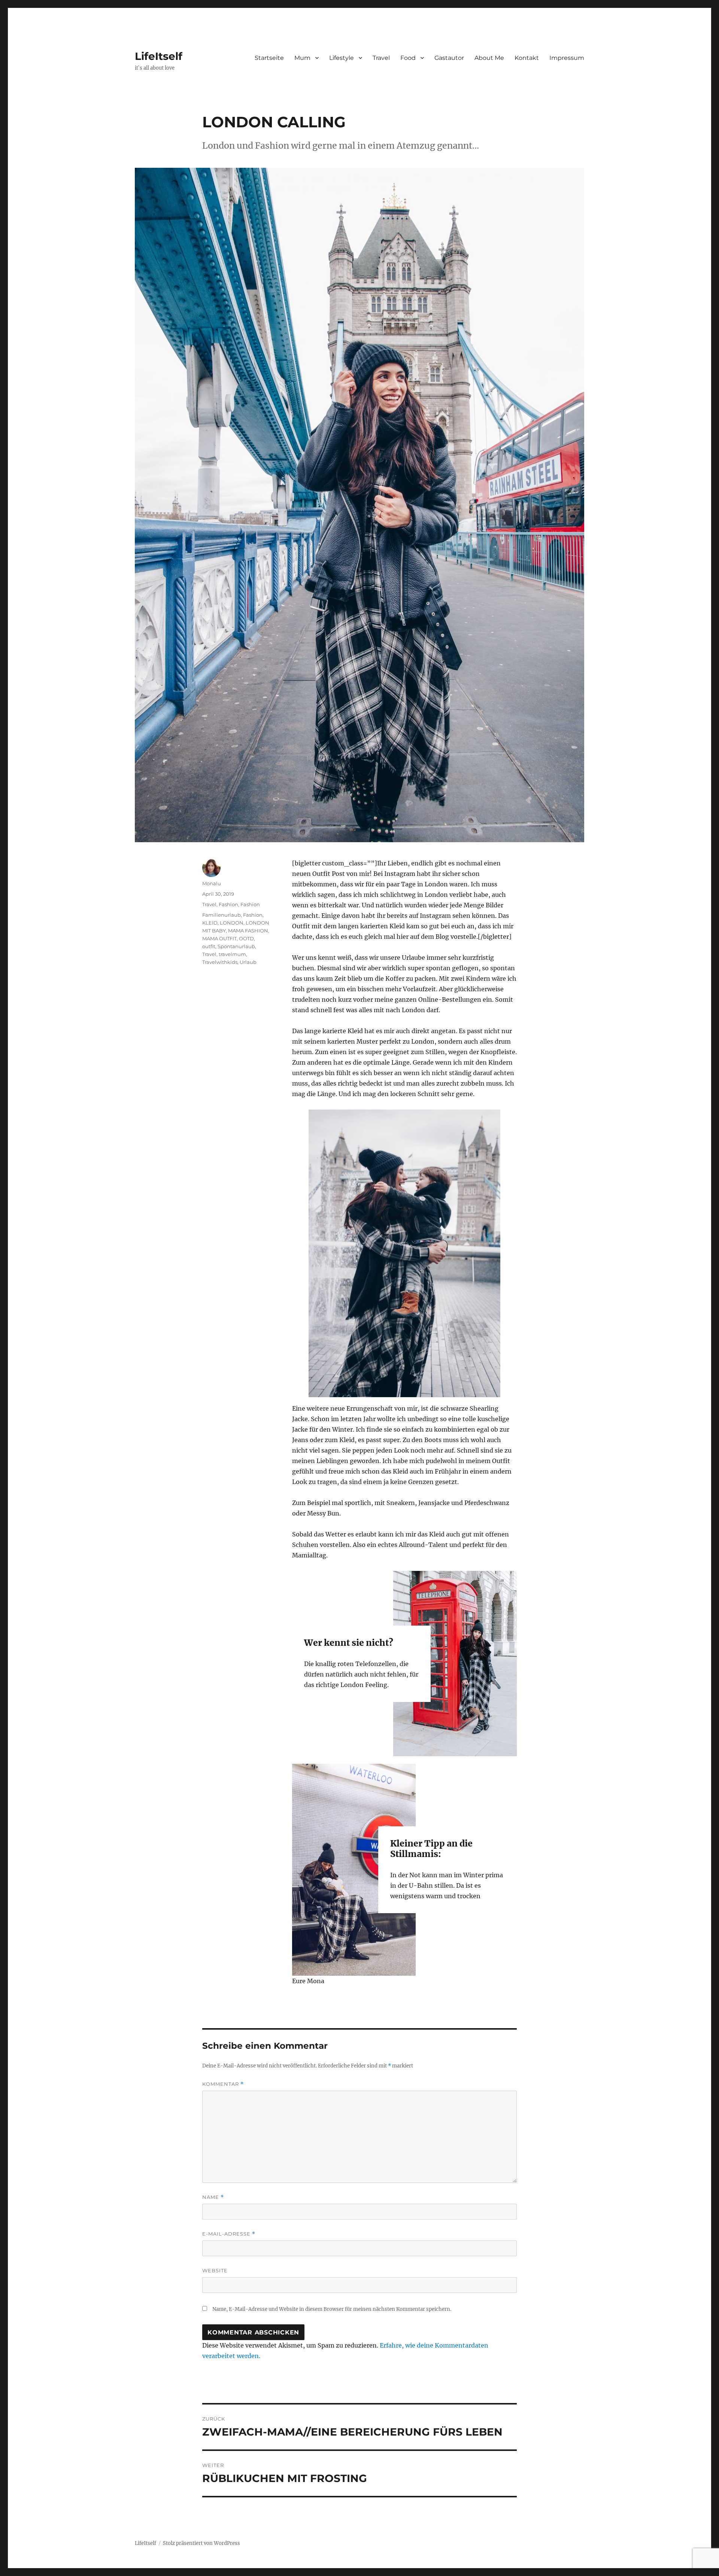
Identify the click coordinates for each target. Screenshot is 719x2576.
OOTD (246, 938)
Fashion (228, 904)
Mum (302, 58)
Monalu (212, 883)
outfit (209, 946)
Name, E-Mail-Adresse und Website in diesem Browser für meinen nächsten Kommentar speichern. (332, 2309)
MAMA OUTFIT (219, 938)
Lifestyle (342, 58)
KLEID (210, 923)
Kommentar (223, 2084)
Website (215, 2270)
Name (213, 2197)
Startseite (269, 58)
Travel (381, 58)
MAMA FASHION (248, 931)
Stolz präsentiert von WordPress (201, 2543)
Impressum (567, 58)
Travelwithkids (220, 962)
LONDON (232, 923)
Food (408, 58)
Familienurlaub (222, 915)
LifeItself (159, 56)
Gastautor (449, 58)
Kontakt (527, 58)
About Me (489, 58)
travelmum (232, 954)
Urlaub (248, 962)
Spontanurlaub (236, 946)
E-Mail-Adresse (229, 2234)
